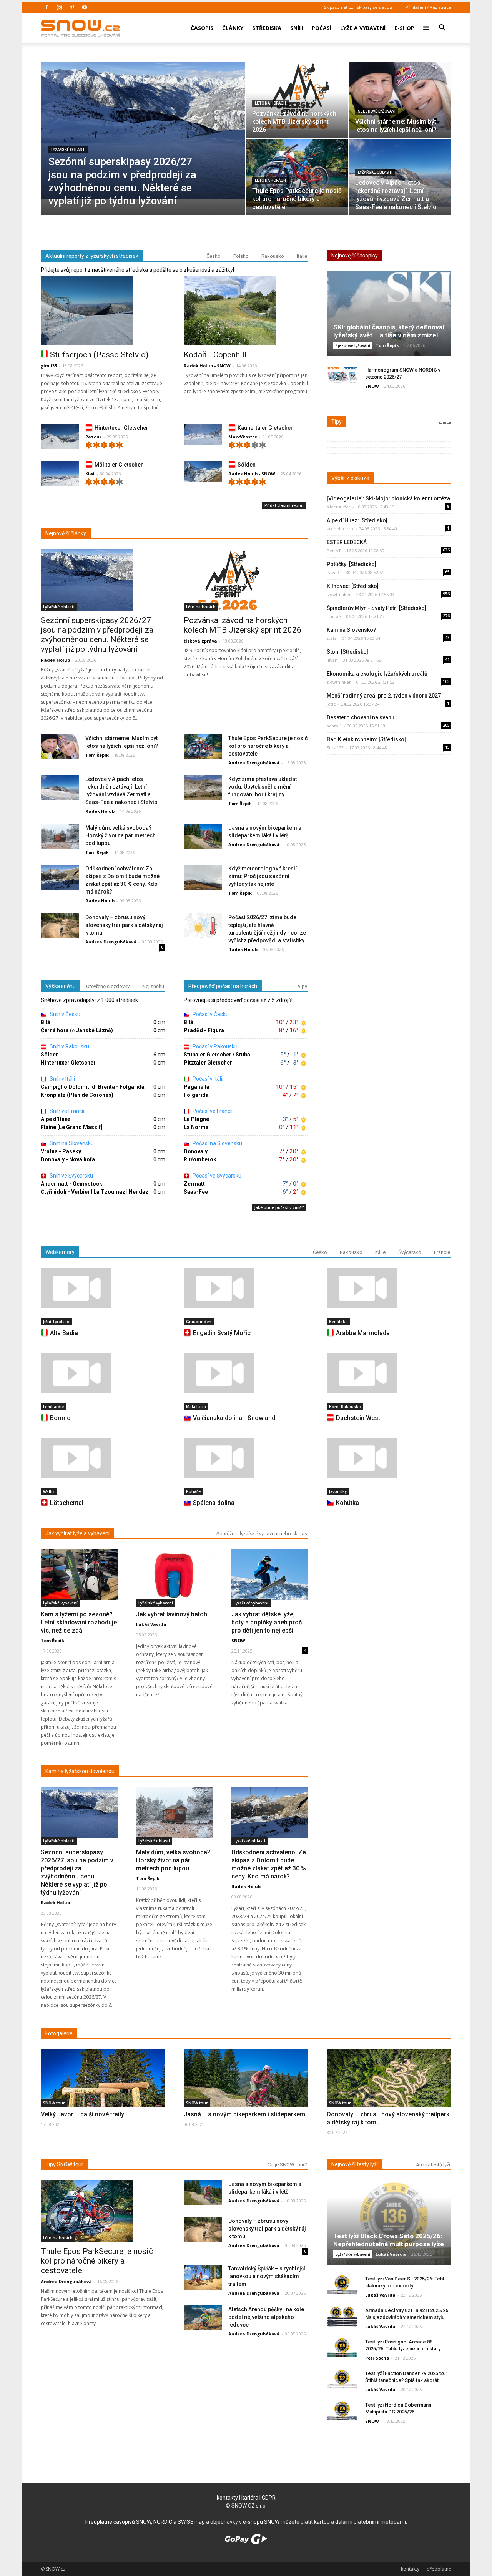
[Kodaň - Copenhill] (246, 311)
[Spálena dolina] (246, 1458)
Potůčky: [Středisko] (352, 564)
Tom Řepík (97, 755)
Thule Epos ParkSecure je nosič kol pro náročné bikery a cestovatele (268, 746)
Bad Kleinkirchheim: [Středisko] (366, 739)
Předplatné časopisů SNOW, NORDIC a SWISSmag (145, 2522)
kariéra (250, 2498)
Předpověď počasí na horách (223, 986)
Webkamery (60, 1252)
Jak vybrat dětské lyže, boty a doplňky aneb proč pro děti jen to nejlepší (267, 1622)
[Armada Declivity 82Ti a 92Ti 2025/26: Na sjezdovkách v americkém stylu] (342, 2316)
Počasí (322, 28)
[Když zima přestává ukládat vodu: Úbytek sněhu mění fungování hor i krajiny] (203, 788)
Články (233, 28)
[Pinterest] (72, 7)
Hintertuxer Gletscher (121, 428)
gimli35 (49, 366)
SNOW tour (54, 2103)
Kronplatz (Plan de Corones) (77, 1095)
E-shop (404, 28)
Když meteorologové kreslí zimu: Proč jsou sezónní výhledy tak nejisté (263, 876)
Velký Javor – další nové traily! (83, 2114)
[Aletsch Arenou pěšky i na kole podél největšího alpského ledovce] (203, 2318)
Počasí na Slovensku (217, 1143)
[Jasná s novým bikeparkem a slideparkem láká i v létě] (203, 837)
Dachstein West (358, 1418)
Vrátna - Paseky (61, 1151)
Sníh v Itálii (62, 1079)
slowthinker (339, 594)
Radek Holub (55, 660)
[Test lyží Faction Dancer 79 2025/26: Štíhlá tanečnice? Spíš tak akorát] (342, 2379)
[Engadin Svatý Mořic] (246, 1288)
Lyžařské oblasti (68, 150)
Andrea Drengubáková (254, 763)
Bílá (46, 1022)
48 (447, 638)
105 (446, 681)
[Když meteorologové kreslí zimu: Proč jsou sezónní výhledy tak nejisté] (203, 878)
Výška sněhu (61, 986)
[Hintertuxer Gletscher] (60, 438)
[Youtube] (85, 7)
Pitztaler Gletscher (208, 1063)
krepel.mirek (340, 529)
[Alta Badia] (103, 1288)
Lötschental (67, 1503)
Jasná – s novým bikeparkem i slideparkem (244, 2114)
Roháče (193, 1491)
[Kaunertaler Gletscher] (203, 435)
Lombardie (53, 1407)
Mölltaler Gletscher (119, 465)
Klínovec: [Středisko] (353, 586)
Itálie (302, 256)
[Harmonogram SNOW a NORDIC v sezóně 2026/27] (342, 376)
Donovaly (196, 1151)
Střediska (267, 28)
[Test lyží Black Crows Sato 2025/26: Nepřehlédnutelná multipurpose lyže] (389, 2225)
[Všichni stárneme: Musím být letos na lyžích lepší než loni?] (400, 96)
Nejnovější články (66, 533)
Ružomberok (200, 1159)
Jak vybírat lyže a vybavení (77, 1533)
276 (446, 616)
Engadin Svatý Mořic (222, 1333)
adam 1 (334, 726)
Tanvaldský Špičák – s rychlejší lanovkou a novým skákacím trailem (267, 2276)
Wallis (49, 1491)
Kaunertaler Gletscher (265, 428)
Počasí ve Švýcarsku (216, 1176)
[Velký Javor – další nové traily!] (103, 2095)
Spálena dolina (214, 1503)
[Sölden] (203, 471)
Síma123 (335, 748)
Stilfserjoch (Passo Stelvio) (99, 355)
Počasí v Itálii (207, 1079)
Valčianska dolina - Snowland (234, 1418)
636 (446, 550)
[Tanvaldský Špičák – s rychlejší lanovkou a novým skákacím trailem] (203, 2278)
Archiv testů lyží (433, 2165)
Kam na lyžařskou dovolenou (80, 1771)
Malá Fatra (196, 1407)
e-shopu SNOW (261, 2522)
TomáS (334, 616)
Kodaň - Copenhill (215, 355)
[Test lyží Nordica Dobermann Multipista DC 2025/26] (342, 2411)
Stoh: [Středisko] (347, 652)
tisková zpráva (200, 641)
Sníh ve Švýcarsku (71, 1176)
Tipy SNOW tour (64, 2164)
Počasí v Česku (210, 1014)
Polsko (241, 256)
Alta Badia (64, 1333)
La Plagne (196, 1119)
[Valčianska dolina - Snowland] (246, 1373)
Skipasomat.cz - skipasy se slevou (358, 7)
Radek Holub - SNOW (207, 366)
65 (447, 572)
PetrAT (334, 551)
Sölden (247, 465)
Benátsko (338, 1322)
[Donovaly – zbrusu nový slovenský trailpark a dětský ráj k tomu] (60, 926)
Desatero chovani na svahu (361, 717)
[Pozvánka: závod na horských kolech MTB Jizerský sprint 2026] (297, 96)
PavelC (334, 572)
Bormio (60, 1418)
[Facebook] (47, 7)
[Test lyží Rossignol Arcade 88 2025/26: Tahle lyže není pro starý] (342, 2348)
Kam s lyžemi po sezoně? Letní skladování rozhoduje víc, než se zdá (79, 1622)
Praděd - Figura (204, 1030)
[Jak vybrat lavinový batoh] (175, 1575)
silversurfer (339, 507)
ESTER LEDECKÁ (347, 542)
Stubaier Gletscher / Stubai (218, 1055)
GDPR (269, 2498)
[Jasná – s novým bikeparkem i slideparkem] (246, 2094)
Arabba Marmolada (363, 1333)
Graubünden (199, 1322)
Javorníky (338, 1491)
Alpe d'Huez (56, 1119)
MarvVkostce (243, 437)
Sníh (297, 28)
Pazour (93, 437)
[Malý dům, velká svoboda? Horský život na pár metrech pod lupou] (60, 837)
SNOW (372, 386)
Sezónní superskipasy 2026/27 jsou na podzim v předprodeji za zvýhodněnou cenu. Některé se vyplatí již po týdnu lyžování (97, 635)
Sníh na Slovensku (71, 1143)
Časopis (202, 28)
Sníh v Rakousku (69, 1046)
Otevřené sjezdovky (108, 986)
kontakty (227, 2498)
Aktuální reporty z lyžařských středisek (92, 256)
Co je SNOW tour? (287, 2165)
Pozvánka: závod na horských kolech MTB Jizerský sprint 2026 (243, 625)
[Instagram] (59, 7)
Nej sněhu (153, 986)
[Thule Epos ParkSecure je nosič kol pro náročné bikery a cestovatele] (297, 173)
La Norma (196, 1127)
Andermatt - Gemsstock (71, 1184)
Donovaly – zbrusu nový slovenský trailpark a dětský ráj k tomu (124, 925)
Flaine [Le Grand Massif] (71, 1127)
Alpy (302, 986)
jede (331, 704)
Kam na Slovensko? (352, 630)
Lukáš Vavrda (151, 1624)
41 (447, 659)
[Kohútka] (389, 1458)
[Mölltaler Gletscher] (60, 475)
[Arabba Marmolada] (389, 1288)
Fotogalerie (59, 2033)
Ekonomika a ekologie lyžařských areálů (377, 674)
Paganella (197, 1087)
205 (446, 725)
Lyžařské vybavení (60, 1603)
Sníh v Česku (64, 1014)
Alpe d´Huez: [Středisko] (357, 520)
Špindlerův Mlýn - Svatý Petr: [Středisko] (376, 608)
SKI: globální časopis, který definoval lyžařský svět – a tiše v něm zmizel (389, 331)
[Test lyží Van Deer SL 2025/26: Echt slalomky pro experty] (342, 2285)
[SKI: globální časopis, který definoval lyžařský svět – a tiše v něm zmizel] (389, 316)
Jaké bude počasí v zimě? (279, 1207)
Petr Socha (377, 2358)
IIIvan (332, 660)
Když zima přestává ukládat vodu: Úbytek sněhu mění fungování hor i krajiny (263, 787)
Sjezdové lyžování (377, 111)
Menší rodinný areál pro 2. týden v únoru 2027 (384, 696)
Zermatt (194, 1184)
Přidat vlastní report (284, 505)
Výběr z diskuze (350, 478)
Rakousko (273, 256)
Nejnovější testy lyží (355, 2164)
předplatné (439, 2569)
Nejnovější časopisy (355, 256)
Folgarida (196, 1095)
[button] (442, 23)
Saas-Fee (196, 1192)
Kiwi (90, 474)
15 (447, 747)
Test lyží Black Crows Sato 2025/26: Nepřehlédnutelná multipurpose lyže (389, 2240)
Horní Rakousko (345, 1407)
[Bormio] (103, 1373)
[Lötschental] (103, 1458)
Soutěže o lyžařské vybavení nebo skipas (262, 1534)
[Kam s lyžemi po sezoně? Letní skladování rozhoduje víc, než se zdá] (79, 1575)
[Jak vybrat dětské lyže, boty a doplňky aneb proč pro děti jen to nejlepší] (270, 1575)
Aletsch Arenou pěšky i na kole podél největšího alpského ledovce (266, 2317)
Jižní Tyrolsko (56, 1322)
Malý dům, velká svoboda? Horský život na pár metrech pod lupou (121, 835)
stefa (332, 638)
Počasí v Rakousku (214, 1046)
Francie (442, 1252)
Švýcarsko (410, 1252)
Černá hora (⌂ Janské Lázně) (77, 1030)
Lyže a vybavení (363, 28)
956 (446, 594)
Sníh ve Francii (66, 1111)
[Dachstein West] (389, 1373)
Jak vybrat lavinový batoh (172, 1614)
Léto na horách (270, 103)
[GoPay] (246, 2542)
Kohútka (347, 1503)
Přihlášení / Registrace (428, 7)
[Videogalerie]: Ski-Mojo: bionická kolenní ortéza (388, 498)
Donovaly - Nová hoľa (68, 1159)
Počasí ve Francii (212, 1111)
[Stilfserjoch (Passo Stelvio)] (103, 311)
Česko (214, 256)
